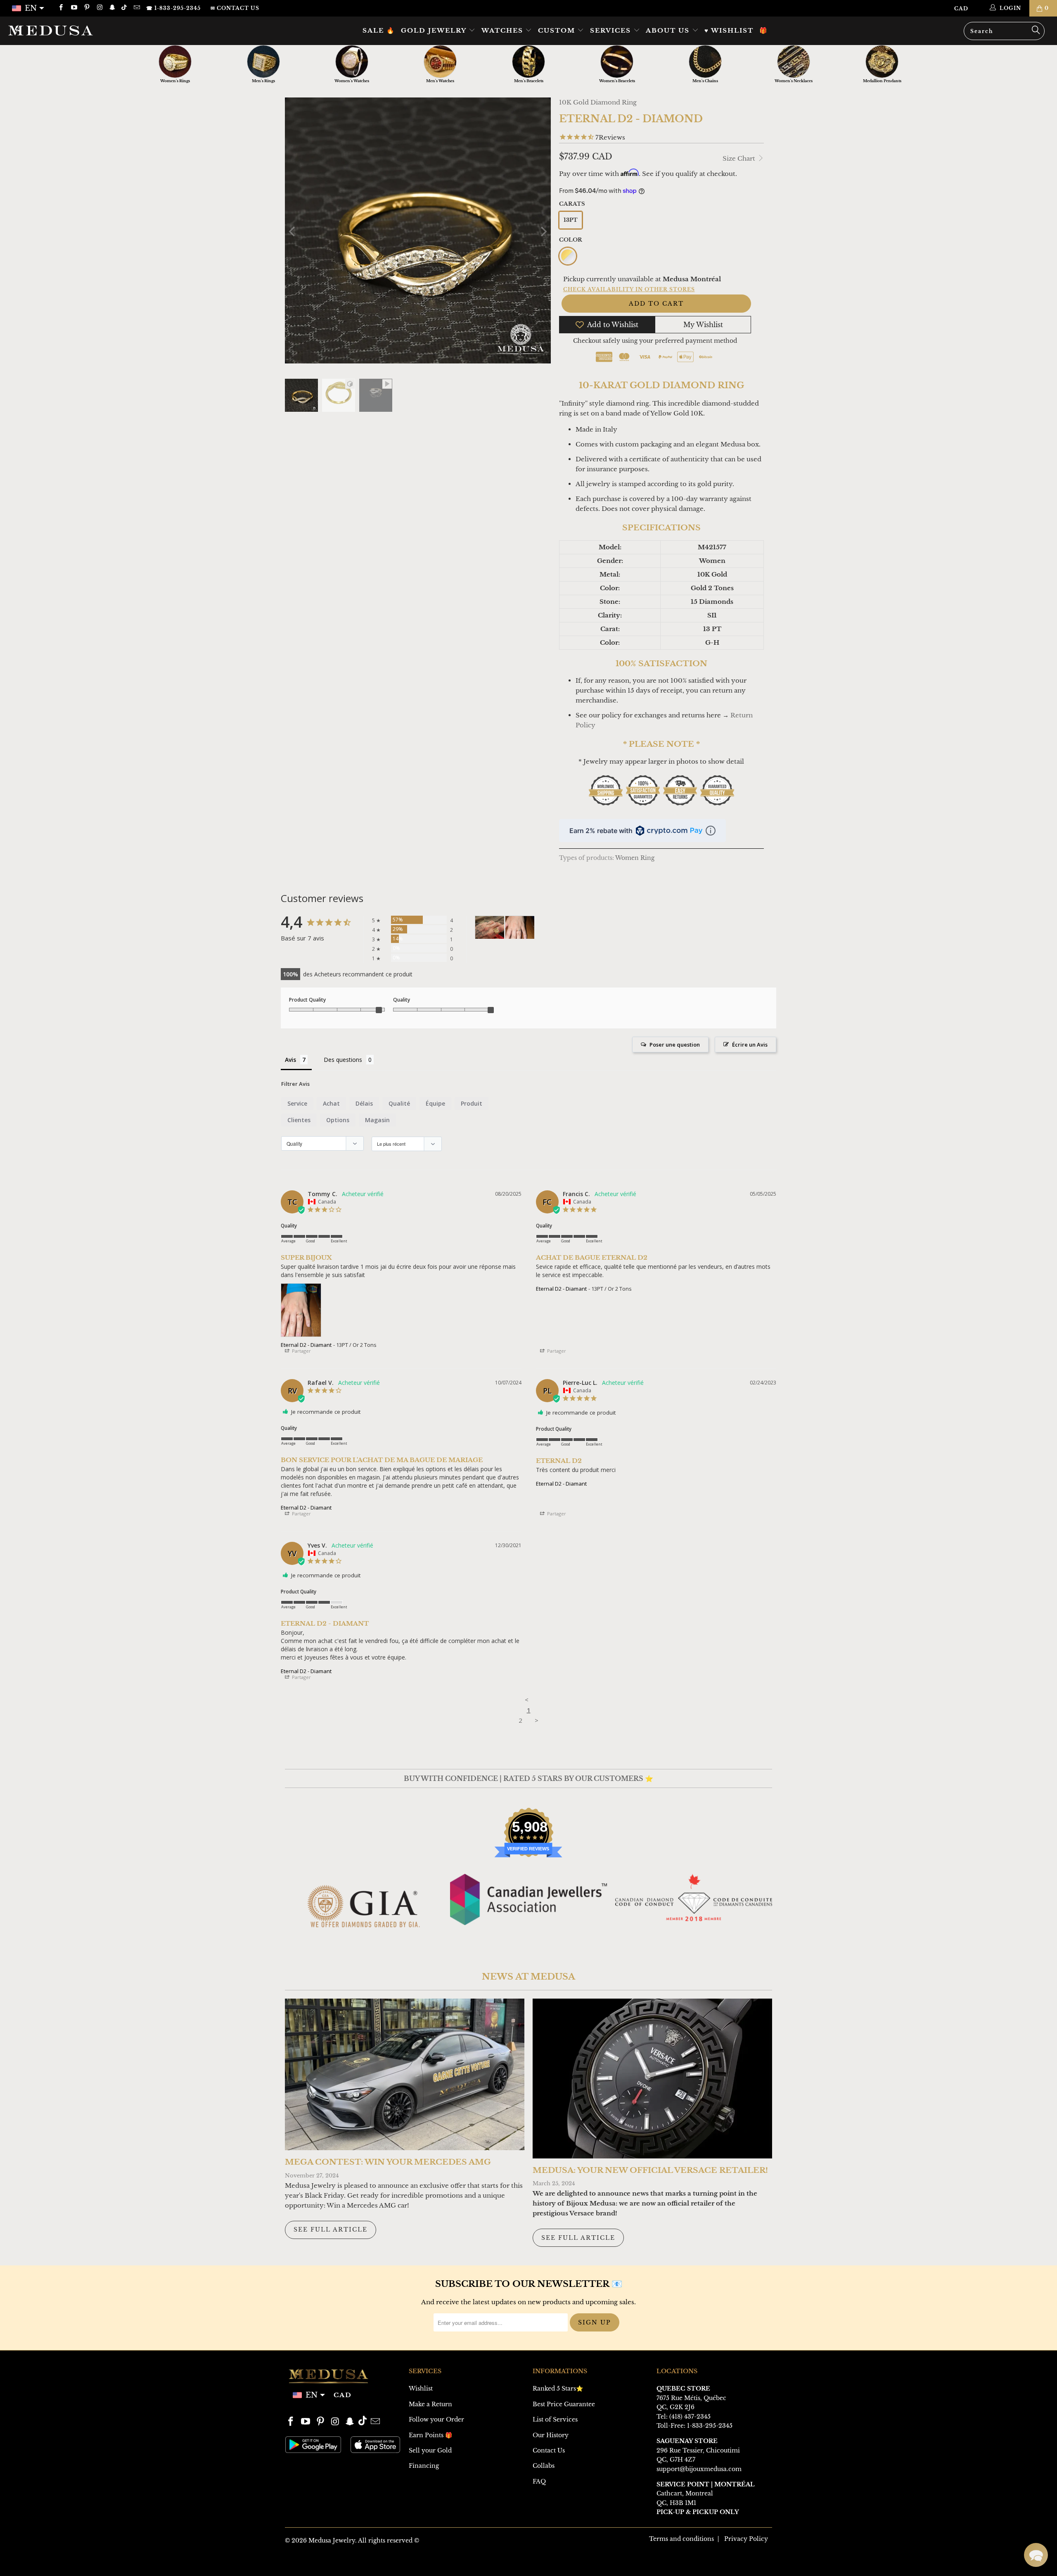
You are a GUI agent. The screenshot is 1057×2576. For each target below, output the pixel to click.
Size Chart (740, 158)
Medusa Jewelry (332, 2540)
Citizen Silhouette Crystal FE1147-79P (110, 2544)
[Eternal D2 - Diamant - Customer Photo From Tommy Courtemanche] (520, 927)
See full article (331, 2229)
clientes (299, 1120)
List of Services (555, 2419)
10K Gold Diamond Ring (598, 102)
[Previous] (293, 232)
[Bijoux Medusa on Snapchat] (112, 8)
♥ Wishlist (729, 30)
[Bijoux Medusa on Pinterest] (87, 8)
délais (364, 1103)
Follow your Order (436, 2419)
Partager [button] (301, 1351)
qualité (399, 1103)
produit (472, 1103)
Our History (551, 2435)
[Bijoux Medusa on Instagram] (99, 8)
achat (331, 1103)
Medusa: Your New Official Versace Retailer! (650, 2170)
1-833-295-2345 (710, 2426)
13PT (571, 220)
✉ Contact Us (235, 8)
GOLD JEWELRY (435, 30)
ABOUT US (669, 30)
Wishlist (421, 2388)
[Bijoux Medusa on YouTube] (73, 8)
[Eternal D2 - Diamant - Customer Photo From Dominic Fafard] (490, 927)
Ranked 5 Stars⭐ (558, 2388)
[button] (1036, 2555)
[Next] (543, 232)
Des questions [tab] (343, 1060)
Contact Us (549, 2450)
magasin (377, 1120)
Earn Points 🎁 (430, 2435)
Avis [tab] (290, 1060)
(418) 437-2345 (690, 2417)
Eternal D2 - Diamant (306, 1345)
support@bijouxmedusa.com (699, 2469)
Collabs (544, 2466)
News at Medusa (528, 1977)
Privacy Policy (746, 2539)
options (338, 1120)
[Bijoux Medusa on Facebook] (60, 8)
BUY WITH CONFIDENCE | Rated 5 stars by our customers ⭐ (528, 1778)
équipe (435, 1103)
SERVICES (612, 30)
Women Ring (635, 858)
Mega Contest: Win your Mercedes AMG (388, 2162)
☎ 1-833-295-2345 (173, 8)
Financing (424, 2466)
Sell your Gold (430, 2450)
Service (297, 1103)
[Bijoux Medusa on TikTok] (125, 8)
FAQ (539, 2481)
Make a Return (430, 2404)
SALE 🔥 (379, 30)
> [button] (537, 1720)
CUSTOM (558, 30)
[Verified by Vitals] (101, 2556)
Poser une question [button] (675, 1045)
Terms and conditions (681, 2539)
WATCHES (504, 30)
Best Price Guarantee (564, 2404)
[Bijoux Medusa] (89, 30)
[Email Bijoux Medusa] (136, 8)
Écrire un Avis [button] (750, 1045)
